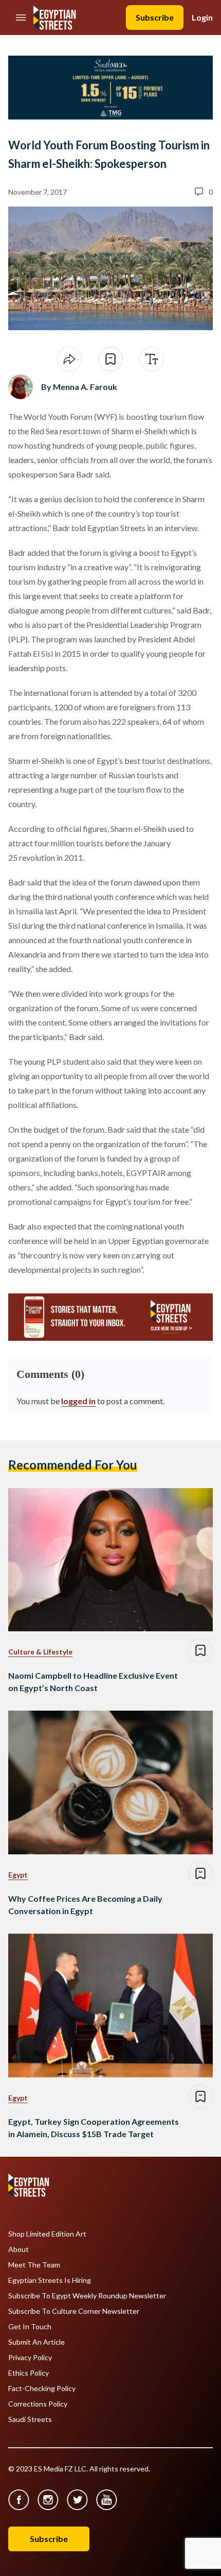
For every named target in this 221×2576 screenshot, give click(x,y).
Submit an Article (36, 2342)
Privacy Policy (30, 2358)
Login (202, 17)
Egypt (18, 1875)
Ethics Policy (29, 2373)
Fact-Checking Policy (42, 2389)
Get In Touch (30, 2327)
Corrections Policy (38, 2404)
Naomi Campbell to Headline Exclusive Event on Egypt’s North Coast (93, 1682)
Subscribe (155, 17)
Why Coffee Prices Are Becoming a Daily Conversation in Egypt (85, 1905)
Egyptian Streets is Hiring (50, 2280)
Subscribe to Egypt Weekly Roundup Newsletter (87, 2296)
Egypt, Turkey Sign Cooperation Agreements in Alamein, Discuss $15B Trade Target (94, 2128)
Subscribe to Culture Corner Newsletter (74, 2311)
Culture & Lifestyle (40, 1652)
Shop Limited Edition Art (47, 2234)
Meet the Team (34, 2265)
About (19, 2249)
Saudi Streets (30, 2419)
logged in (78, 1401)
